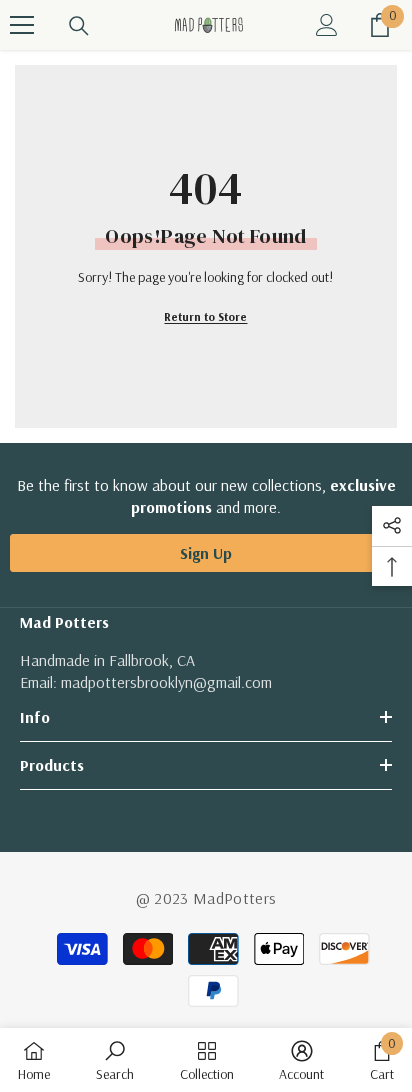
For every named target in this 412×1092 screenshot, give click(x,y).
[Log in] (327, 25)
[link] (115, 1060)
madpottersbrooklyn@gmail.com (166, 682)
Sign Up (206, 553)
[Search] (79, 26)
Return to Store (205, 316)
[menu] (22, 25)
